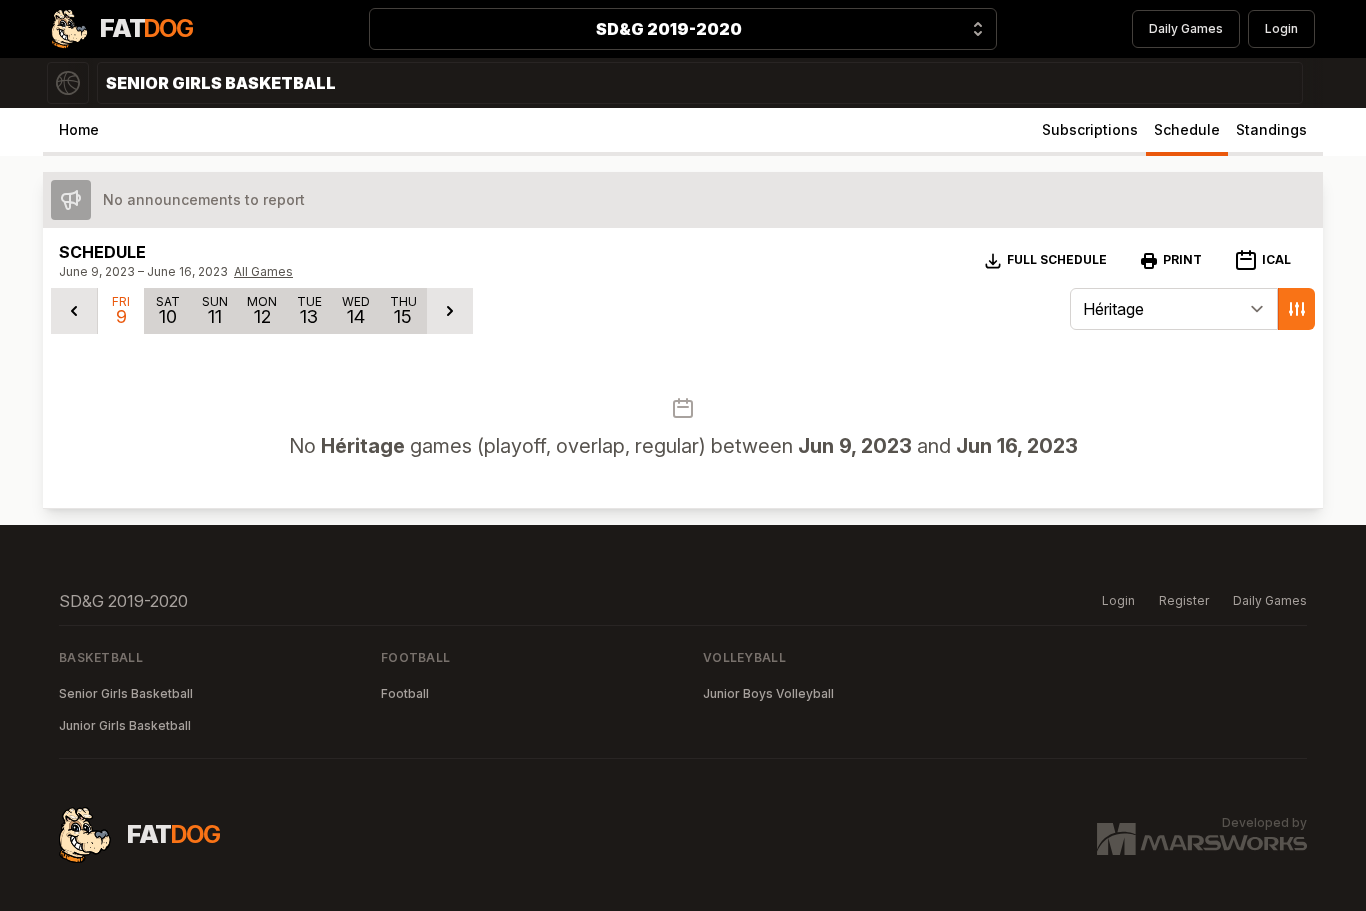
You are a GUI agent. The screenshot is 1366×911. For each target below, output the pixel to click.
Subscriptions (1090, 129)
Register (1184, 600)
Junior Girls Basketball (125, 725)
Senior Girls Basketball (126, 693)
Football (405, 693)
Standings (1271, 129)
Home (79, 129)
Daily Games (1186, 28)
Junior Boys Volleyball (768, 693)
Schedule (1187, 129)
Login (1281, 28)
